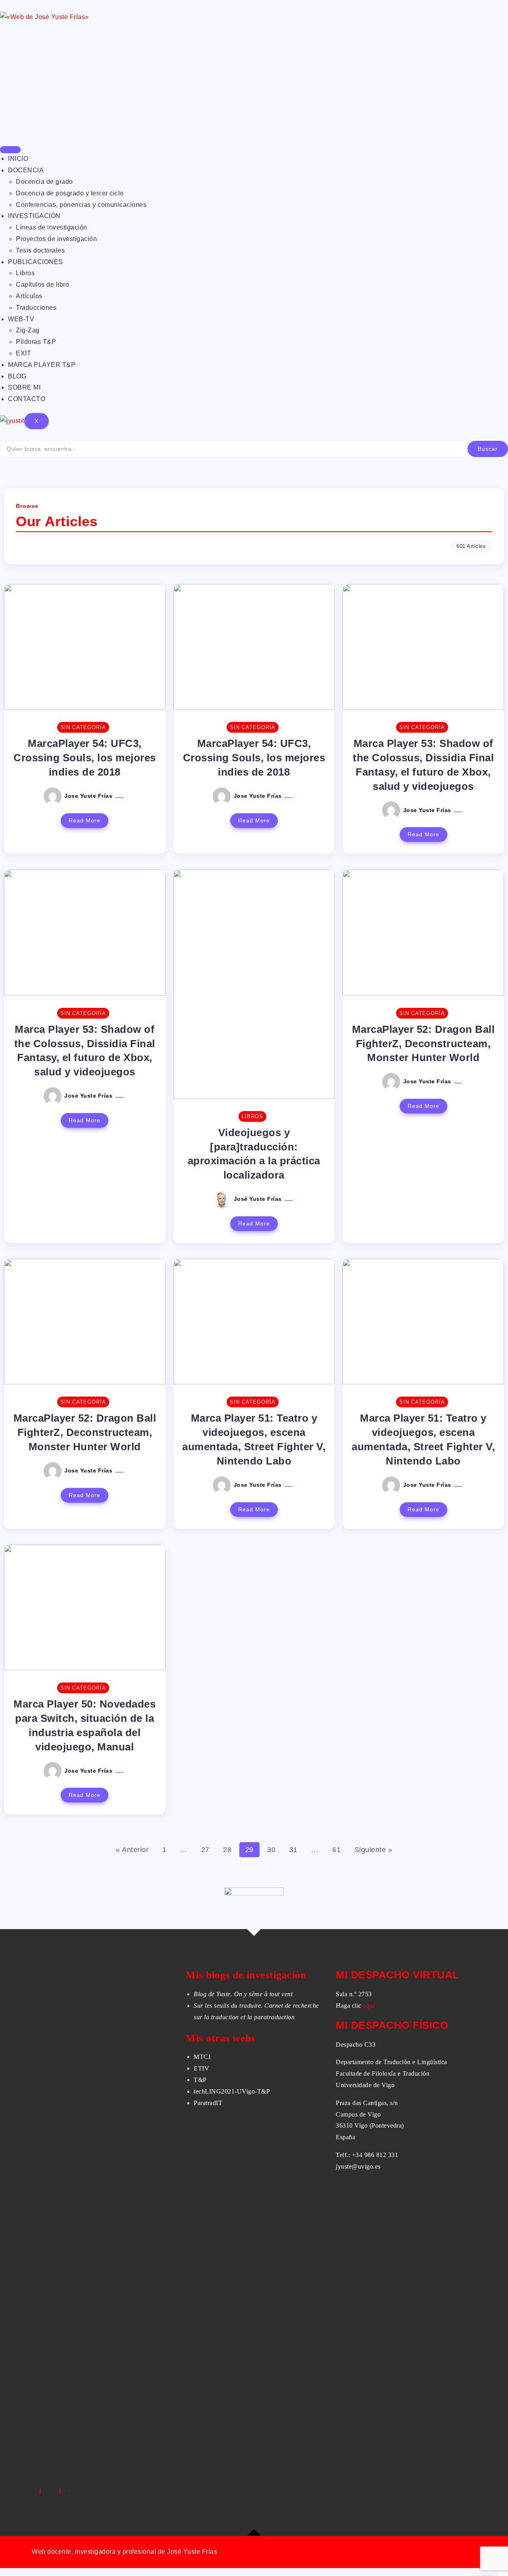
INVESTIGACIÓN (34, 216)
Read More (85, 820)
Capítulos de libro (42, 285)
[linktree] (67, 2491)
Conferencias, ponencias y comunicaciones (81, 205)
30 (271, 1850)
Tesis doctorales (40, 250)
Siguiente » (373, 1850)
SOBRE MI (24, 387)
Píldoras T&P (36, 342)
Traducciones (36, 308)
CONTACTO (27, 399)
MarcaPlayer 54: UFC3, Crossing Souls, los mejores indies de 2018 (85, 758)
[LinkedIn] (53, 2491)
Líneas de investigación (52, 227)
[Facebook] (40, 2491)
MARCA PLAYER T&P (42, 365)
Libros (25, 273)
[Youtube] (73, 2491)
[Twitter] (47, 2491)
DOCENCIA (26, 170)
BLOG (17, 376)
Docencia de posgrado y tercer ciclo (70, 193)
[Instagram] (60, 2491)
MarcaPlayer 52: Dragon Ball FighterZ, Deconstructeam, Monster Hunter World (423, 1044)
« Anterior (132, 1850)
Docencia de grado (44, 182)
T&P (200, 2080)
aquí (369, 2006)
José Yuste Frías (259, 1199)
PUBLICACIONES (36, 262)
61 (336, 1850)
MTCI (202, 2057)
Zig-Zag (28, 330)
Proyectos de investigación (56, 239)
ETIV (201, 2068)
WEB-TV (21, 319)
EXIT (23, 353)
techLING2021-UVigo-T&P (232, 2091)
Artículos (29, 296)
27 (205, 1850)
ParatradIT (208, 2103)
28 (227, 1850)
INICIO (18, 159)
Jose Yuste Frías (89, 796)
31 (293, 1850)
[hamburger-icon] (10, 150)
